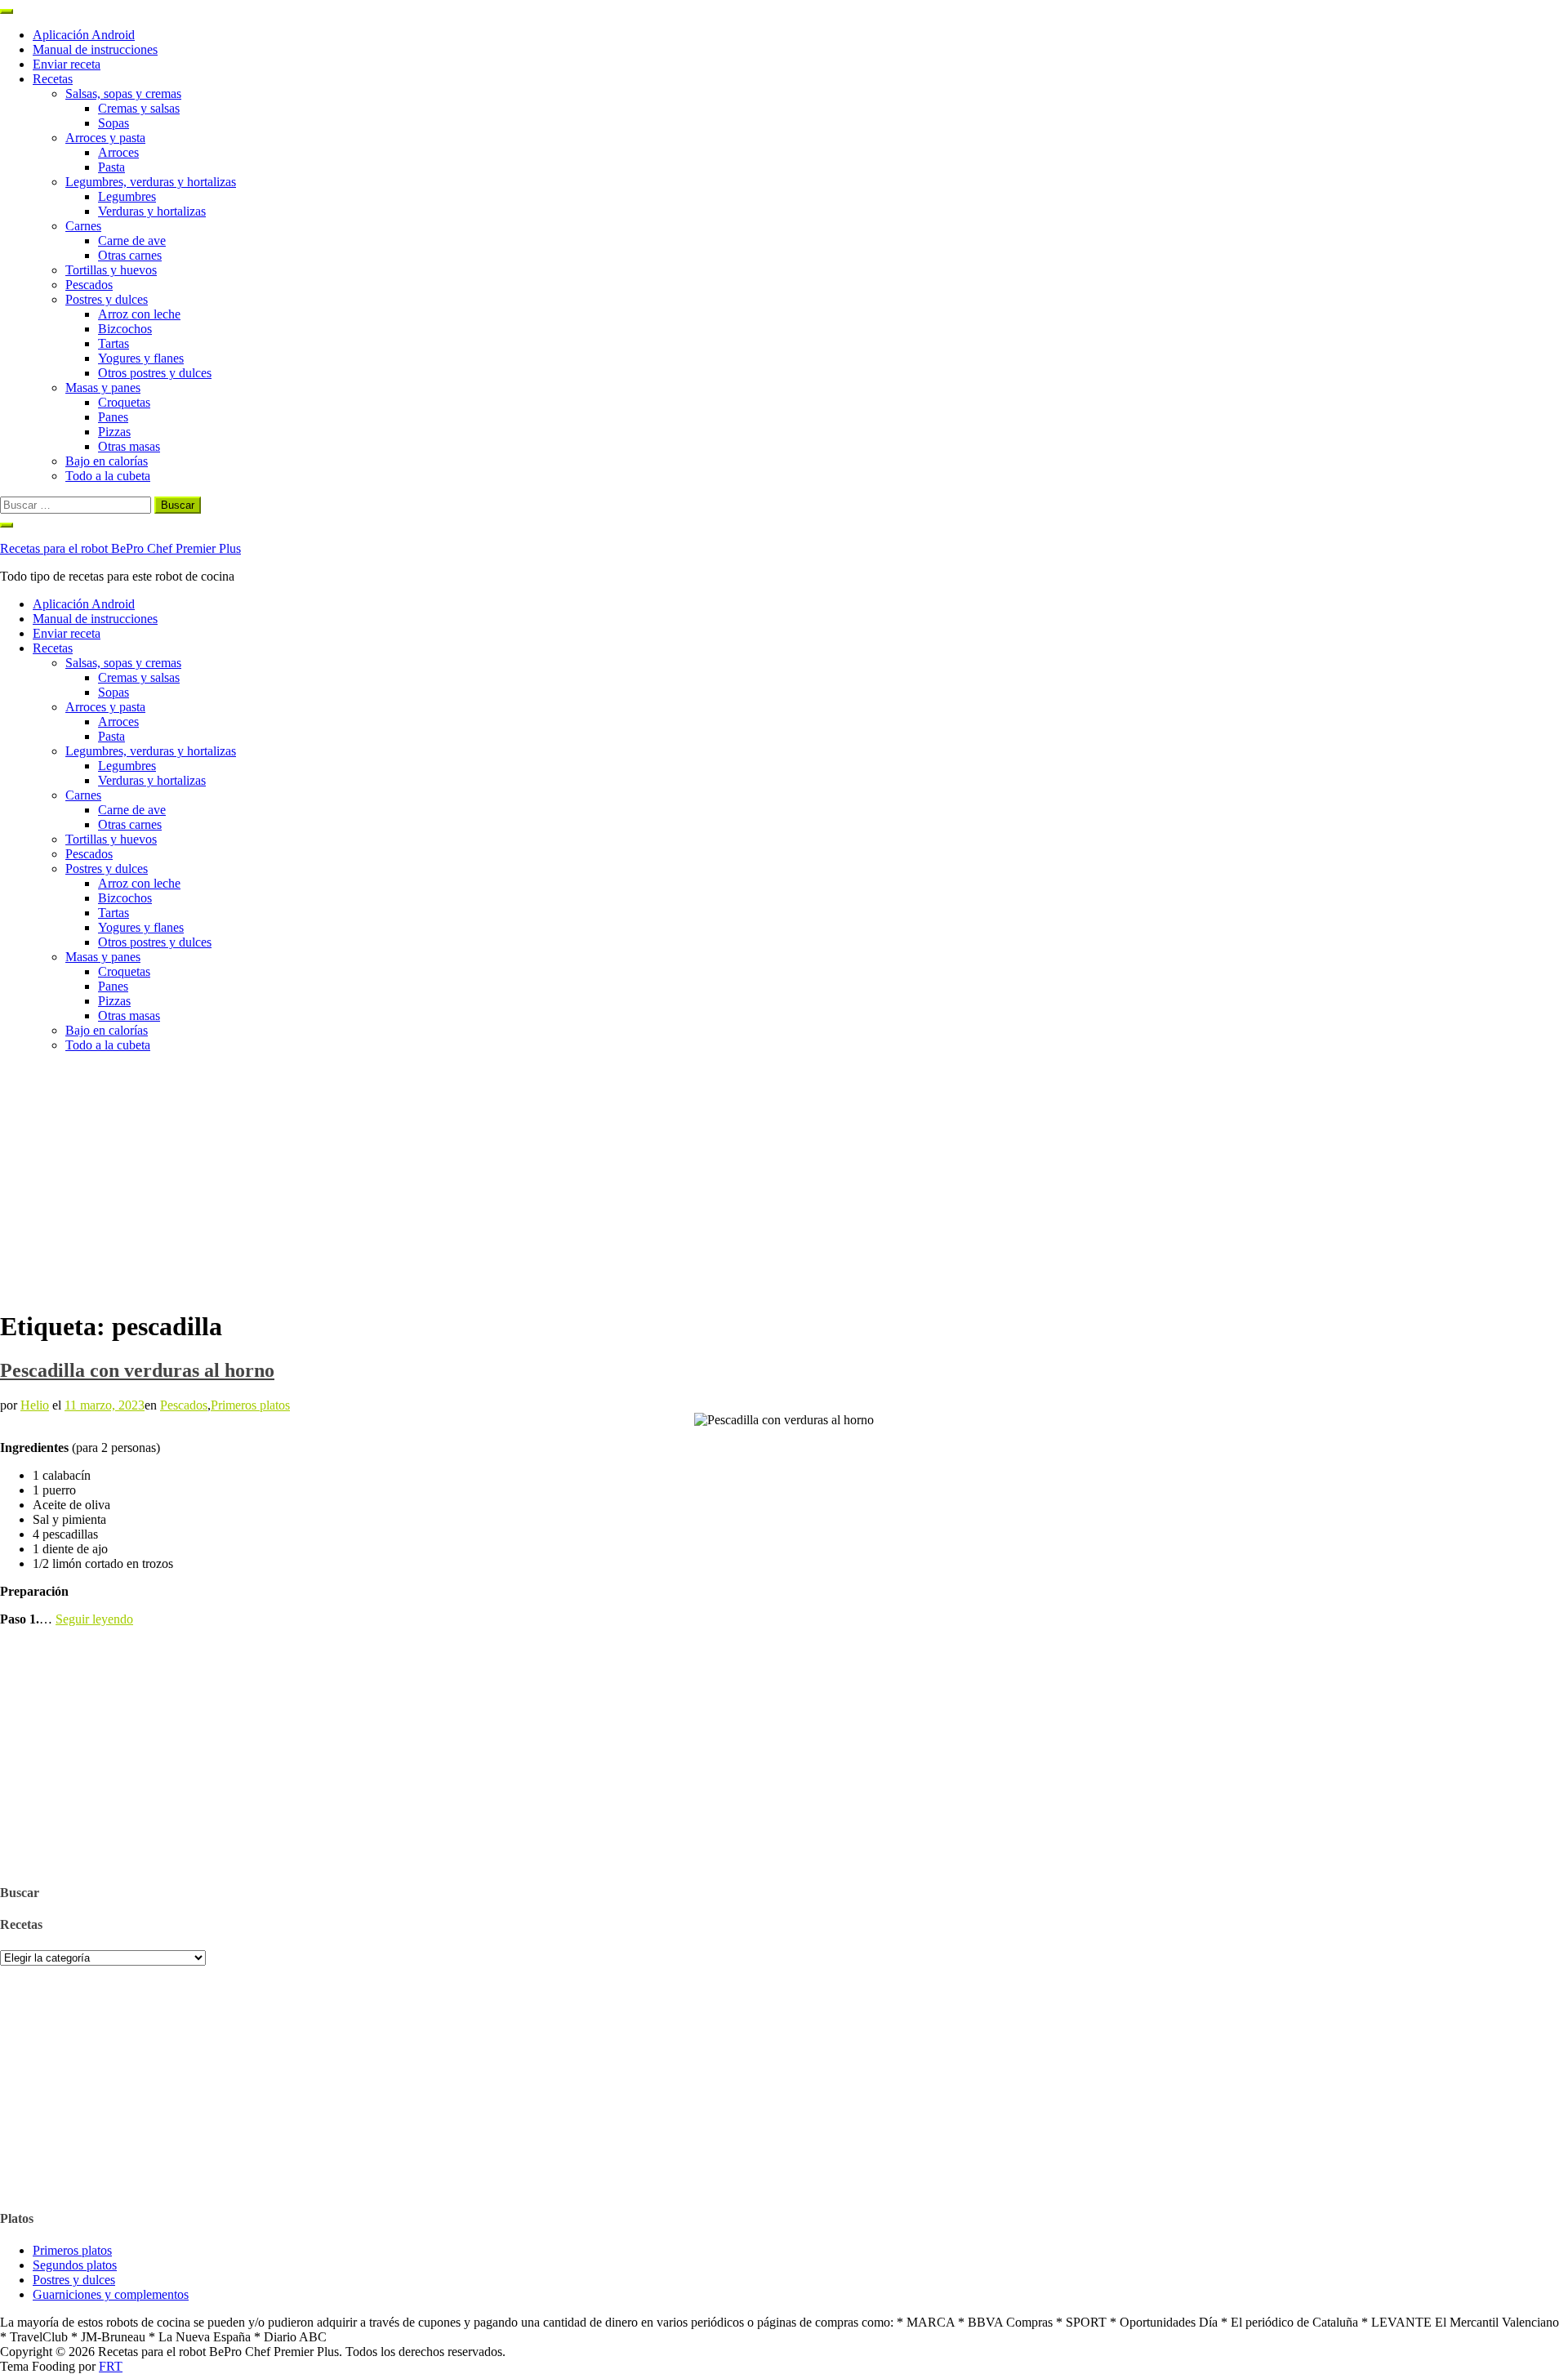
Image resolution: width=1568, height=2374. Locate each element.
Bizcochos (125, 329)
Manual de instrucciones (95, 49)
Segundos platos (75, 2265)
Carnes (83, 226)
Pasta (111, 167)
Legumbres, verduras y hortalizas (151, 182)
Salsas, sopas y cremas (123, 94)
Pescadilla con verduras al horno (137, 1370)
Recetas (53, 79)
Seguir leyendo (94, 1619)
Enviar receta (67, 64)
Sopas (114, 123)
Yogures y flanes (141, 358)
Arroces (118, 152)
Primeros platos (250, 1405)
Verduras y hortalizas (152, 211)
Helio (35, 1405)
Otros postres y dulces (155, 373)
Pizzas (114, 432)
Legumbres (127, 196)
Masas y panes (103, 388)
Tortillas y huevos (111, 270)
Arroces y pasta (105, 138)
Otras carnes (130, 255)
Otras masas (129, 446)
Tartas (114, 343)
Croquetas (124, 402)
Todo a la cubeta (108, 476)
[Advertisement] (784, 1180)
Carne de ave (132, 241)
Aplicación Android (84, 35)
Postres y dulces (107, 299)
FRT (111, 2366)
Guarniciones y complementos (111, 2294)
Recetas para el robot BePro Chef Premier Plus (120, 548)
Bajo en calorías (107, 461)
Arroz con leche (139, 314)
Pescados (89, 285)
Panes (113, 417)
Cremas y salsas (139, 108)
